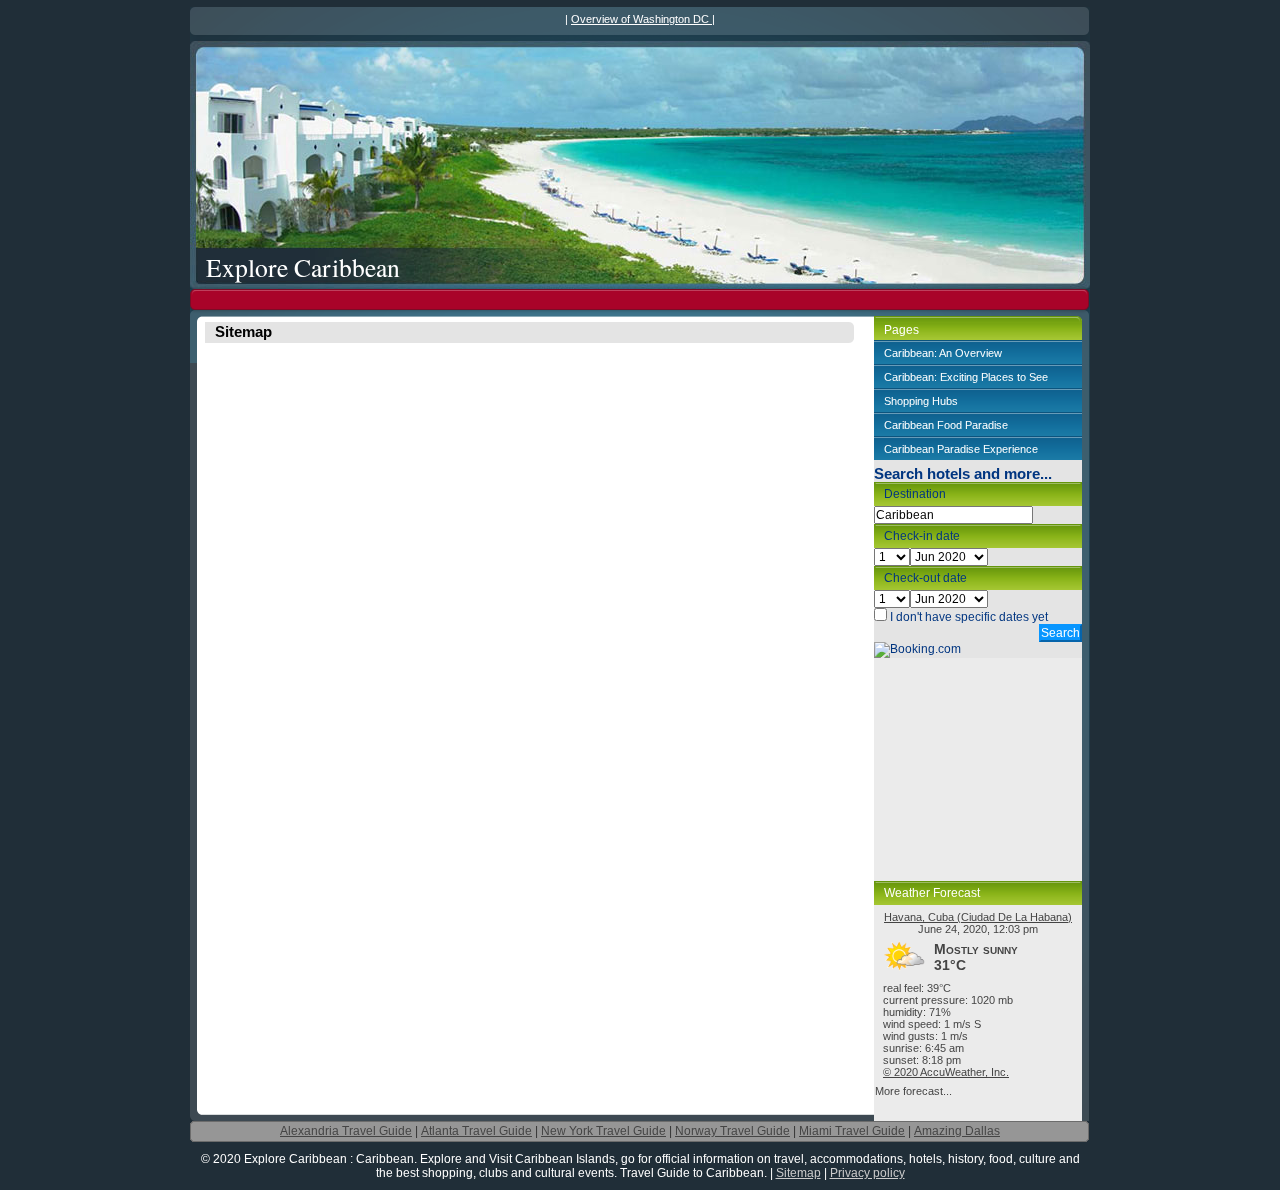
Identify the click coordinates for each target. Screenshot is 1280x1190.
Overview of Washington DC (641, 19)
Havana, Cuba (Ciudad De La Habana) (978, 917)
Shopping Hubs (921, 401)
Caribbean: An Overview (943, 353)
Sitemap (798, 1173)
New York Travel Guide (603, 1131)
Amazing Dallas (957, 1131)
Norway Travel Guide (732, 1131)
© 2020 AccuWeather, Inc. (946, 1072)
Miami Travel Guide (852, 1131)
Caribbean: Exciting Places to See (966, 377)
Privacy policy (867, 1173)
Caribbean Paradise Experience (961, 449)
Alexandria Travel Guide (346, 1131)
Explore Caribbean (303, 266)
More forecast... (913, 1091)
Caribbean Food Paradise (946, 425)
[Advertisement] (640, 299)
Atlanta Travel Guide (476, 1131)
